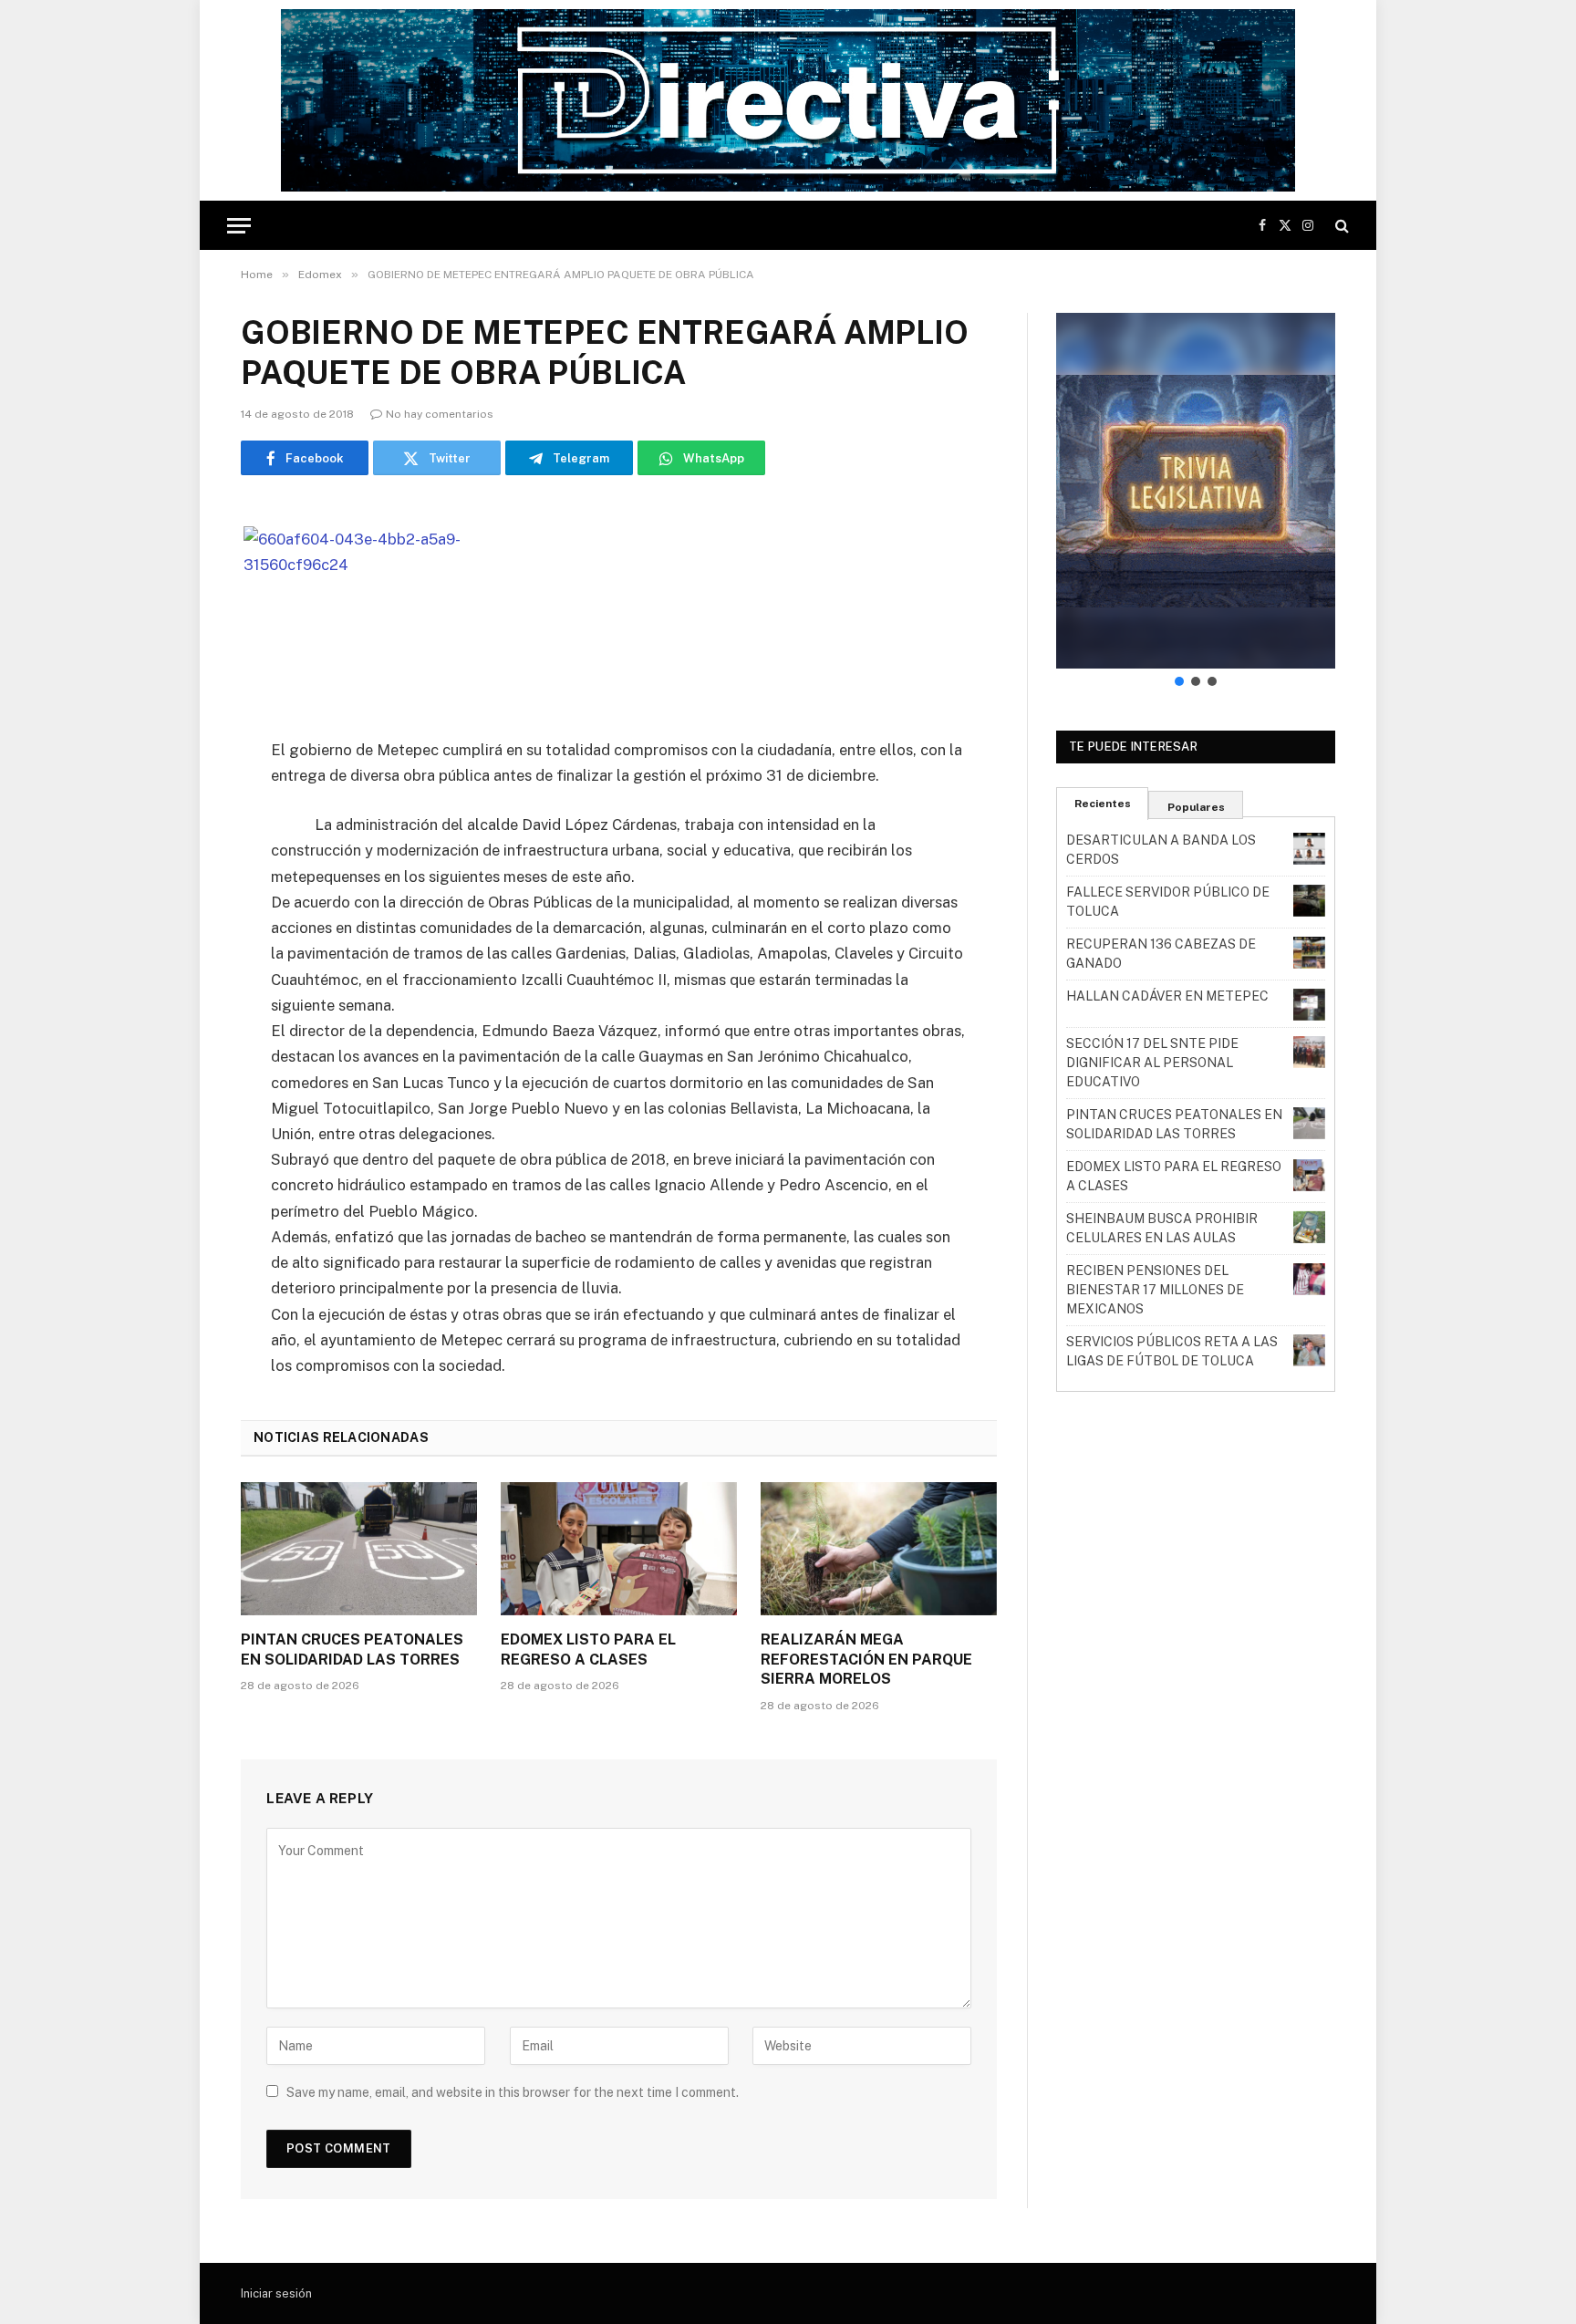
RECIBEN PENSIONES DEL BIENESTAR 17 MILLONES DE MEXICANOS (1155, 1290)
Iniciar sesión (276, 2293)
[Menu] (239, 226)
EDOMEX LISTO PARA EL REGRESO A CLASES (588, 1650)
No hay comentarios (440, 414)
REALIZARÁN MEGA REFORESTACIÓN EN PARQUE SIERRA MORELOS (866, 1660)
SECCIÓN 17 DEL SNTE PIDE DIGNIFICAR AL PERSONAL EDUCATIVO (1152, 1063)
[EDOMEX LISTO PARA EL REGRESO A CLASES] (619, 1549)
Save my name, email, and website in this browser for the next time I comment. (513, 2092)
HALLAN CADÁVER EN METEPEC (1167, 996)
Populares (1196, 807)
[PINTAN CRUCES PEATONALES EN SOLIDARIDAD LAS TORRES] (359, 1549)
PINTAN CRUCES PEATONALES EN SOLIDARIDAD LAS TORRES (352, 1650)
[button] (1196, 491)
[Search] (1340, 226)
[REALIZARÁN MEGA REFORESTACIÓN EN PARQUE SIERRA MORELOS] (879, 1549)
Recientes (1103, 804)
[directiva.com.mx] (788, 100)
